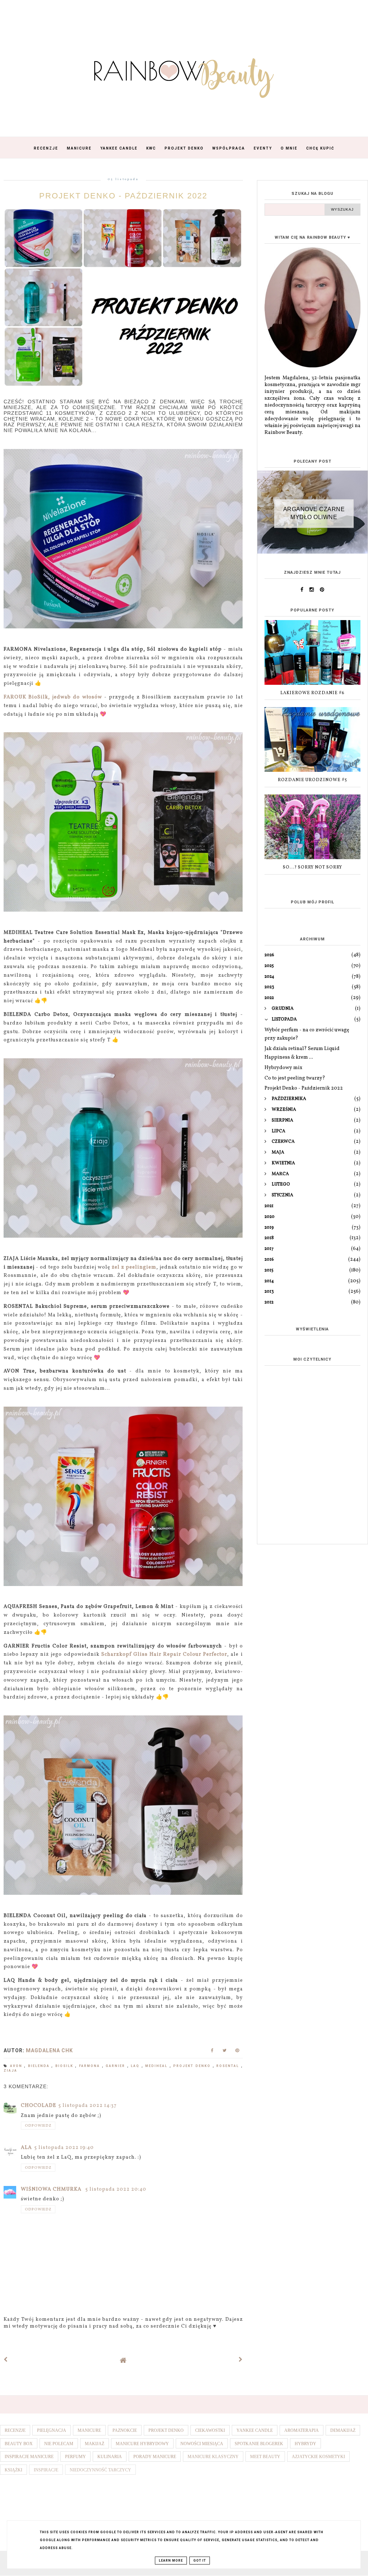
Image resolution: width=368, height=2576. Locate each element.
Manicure (79, 148)
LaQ (136, 2066)
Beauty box (19, 2444)
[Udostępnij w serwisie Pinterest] (237, 2052)
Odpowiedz (38, 2126)
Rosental (229, 2066)
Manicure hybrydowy (142, 2444)
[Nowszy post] (6, 2360)
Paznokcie (125, 2430)
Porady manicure (155, 2457)
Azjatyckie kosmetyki (318, 2457)
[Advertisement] (312, 1488)
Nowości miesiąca (202, 2444)
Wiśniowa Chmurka (52, 2189)
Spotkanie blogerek (259, 2444)
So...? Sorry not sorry (312, 867)
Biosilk (65, 2066)
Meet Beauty (265, 2457)
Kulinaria (110, 2457)
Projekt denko (193, 2066)
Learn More (171, 2561)
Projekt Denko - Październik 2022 (304, 1088)
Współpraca (229, 148)
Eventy (263, 148)
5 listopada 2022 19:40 (64, 2148)
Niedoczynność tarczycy (100, 2470)
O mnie (289, 148)
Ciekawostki (210, 2430)
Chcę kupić (320, 148)
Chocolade (38, 2106)
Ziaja (10, 2071)
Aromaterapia (302, 2430)
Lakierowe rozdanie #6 (312, 693)
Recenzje (46, 148)
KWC (151, 148)
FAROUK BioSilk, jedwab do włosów (53, 697)
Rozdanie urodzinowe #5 (312, 780)
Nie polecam (59, 2444)
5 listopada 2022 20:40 (116, 2189)
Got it (200, 2561)
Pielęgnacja (52, 2430)
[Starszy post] (241, 2360)
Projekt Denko (184, 148)
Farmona (91, 2066)
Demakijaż (343, 2430)
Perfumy (75, 2457)
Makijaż (95, 2444)
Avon (17, 2066)
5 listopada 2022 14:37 (88, 2106)
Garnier (116, 2066)
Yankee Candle (119, 148)
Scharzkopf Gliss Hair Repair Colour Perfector (164, 1654)
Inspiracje (46, 2470)
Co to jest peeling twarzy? (295, 1078)
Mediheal (157, 2066)
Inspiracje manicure (29, 2457)
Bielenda (40, 2066)
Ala (26, 2148)
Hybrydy (305, 2444)
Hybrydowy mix (283, 1068)
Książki (13, 2470)
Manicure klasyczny (213, 2457)
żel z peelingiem (134, 1267)
